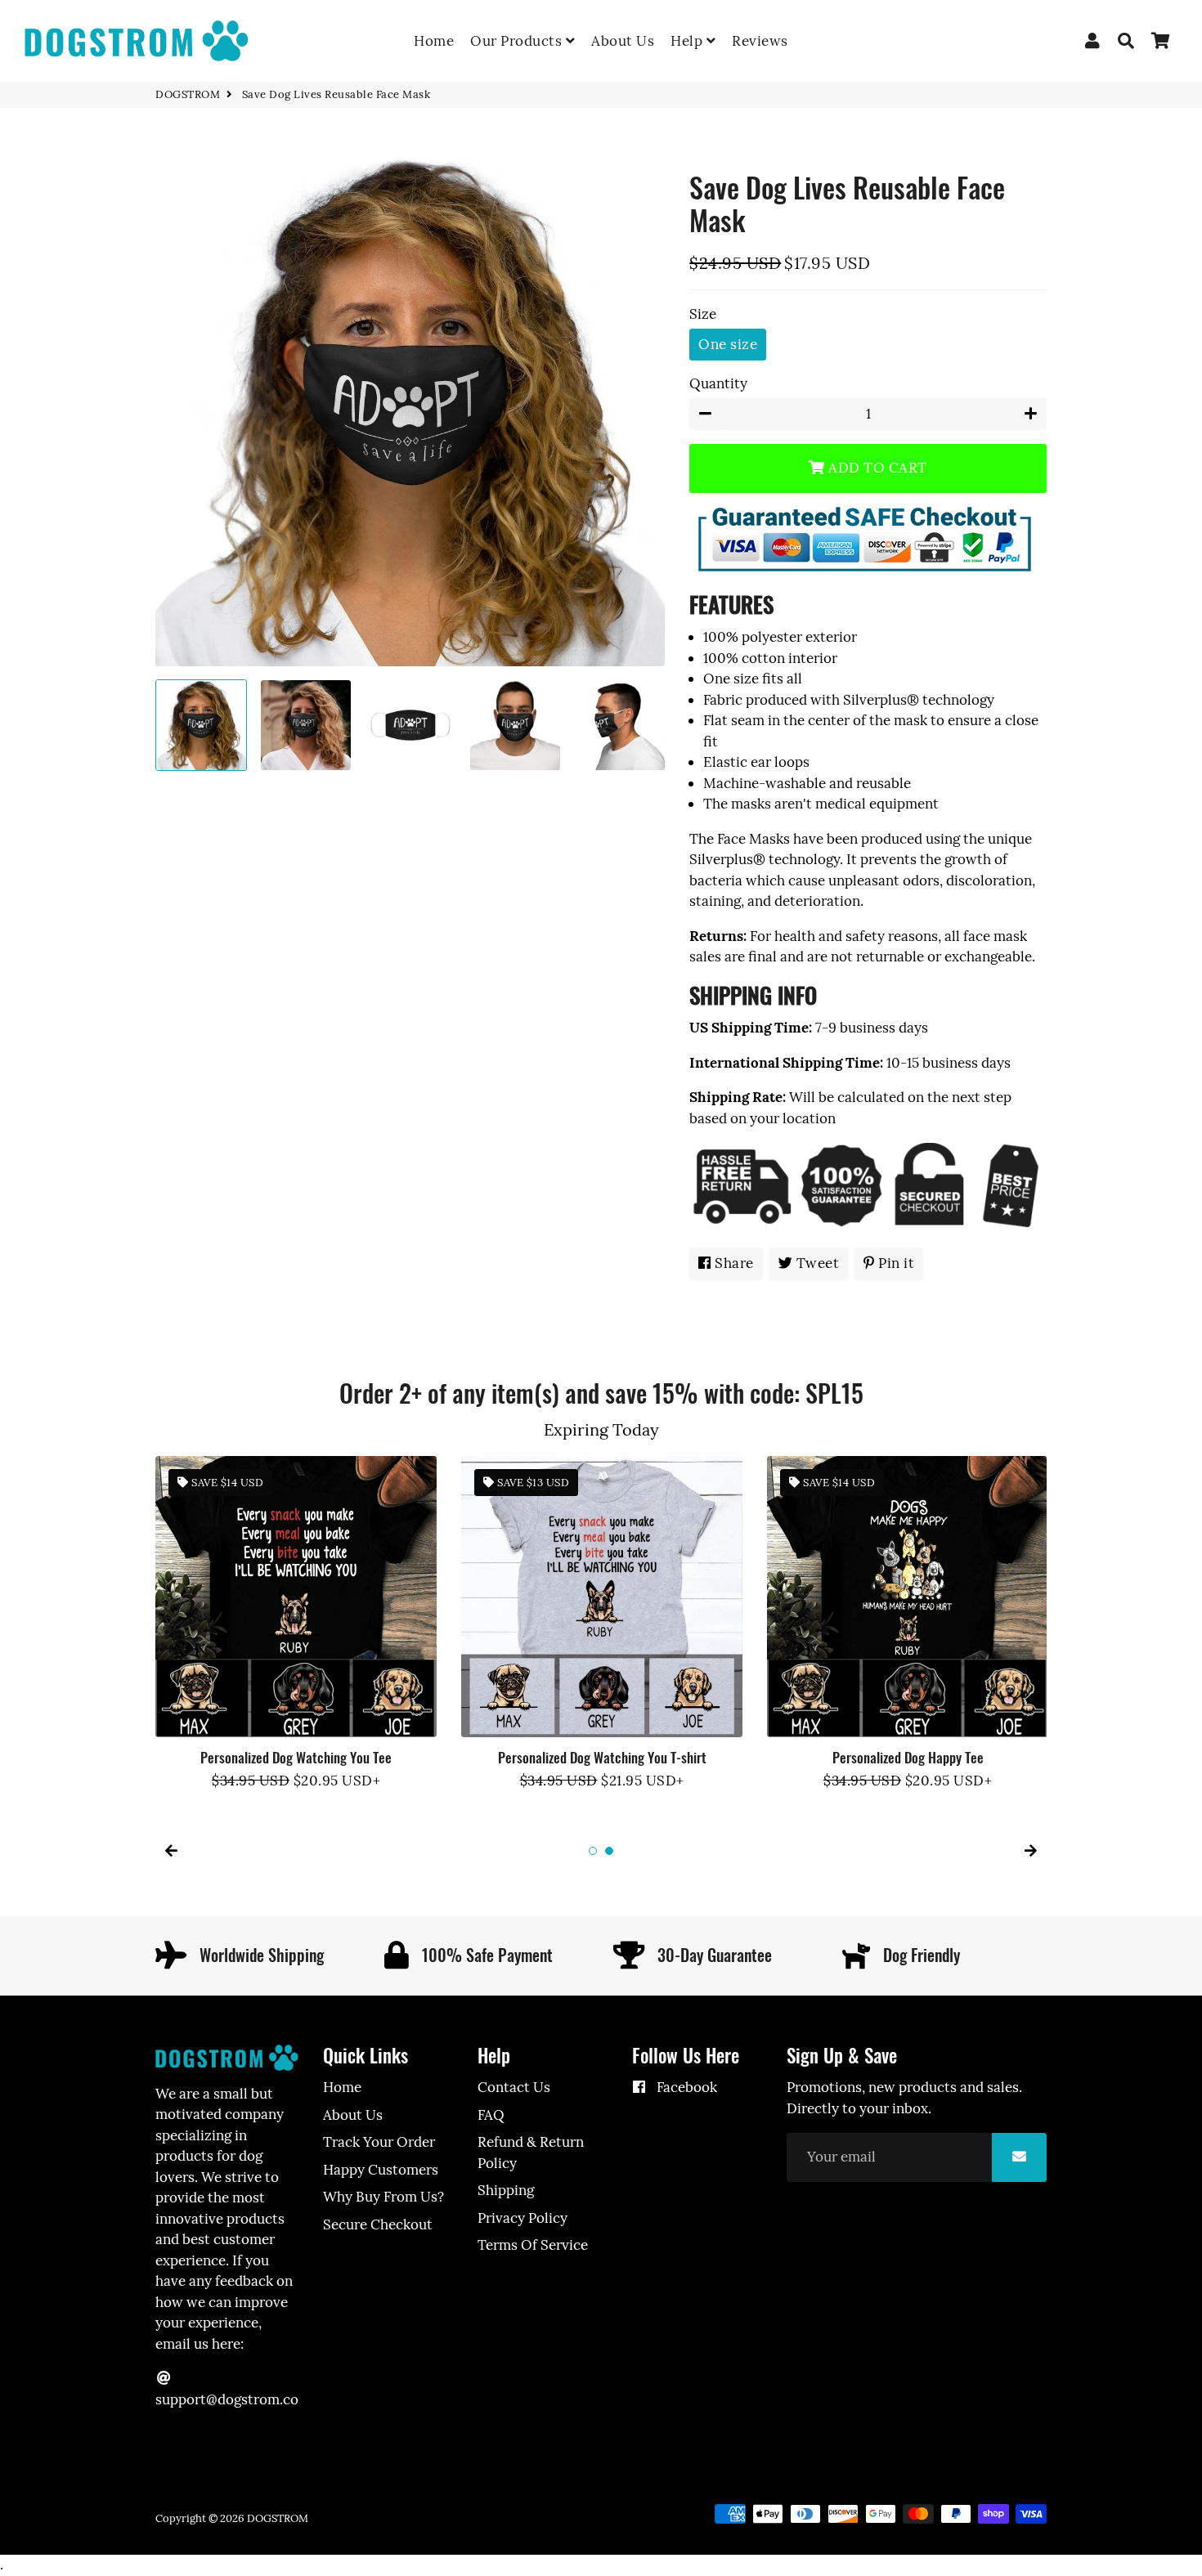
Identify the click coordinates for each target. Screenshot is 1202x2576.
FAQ (491, 2115)
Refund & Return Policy (531, 2153)
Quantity (718, 383)
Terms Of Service (533, 2245)
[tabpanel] (296, 1624)
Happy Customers (381, 2170)
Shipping (506, 2190)
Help (688, 41)
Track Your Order (379, 2142)
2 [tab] (609, 1851)
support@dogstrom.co (227, 2399)
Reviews (760, 41)
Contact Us (514, 2087)
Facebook (685, 2087)
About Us (623, 41)
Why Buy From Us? (383, 2197)
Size (703, 314)
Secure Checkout (378, 2224)
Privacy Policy (523, 2218)
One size (728, 344)
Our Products (518, 41)
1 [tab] (593, 1851)
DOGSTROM (188, 94)
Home (434, 41)
